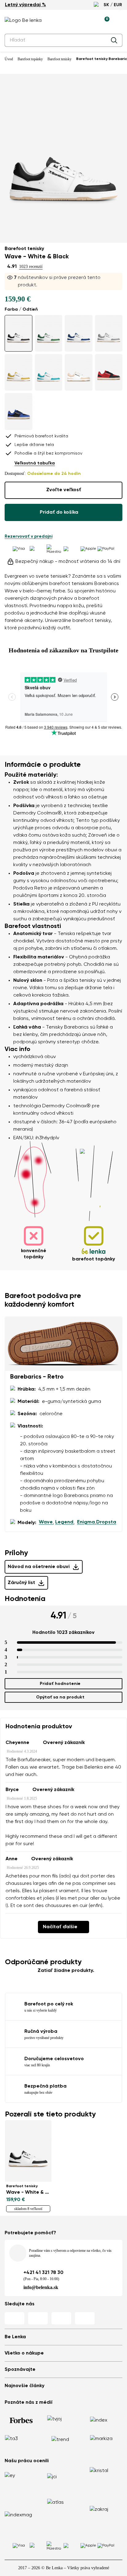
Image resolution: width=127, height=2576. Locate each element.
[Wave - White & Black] (18, 333)
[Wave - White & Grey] (109, 333)
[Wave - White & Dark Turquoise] (49, 372)
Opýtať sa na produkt (60, 1697)
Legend (64, 1522)
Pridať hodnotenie (60, 1684)
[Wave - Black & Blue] (18, 411)
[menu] (119, 22)
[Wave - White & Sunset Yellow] (18, 372)
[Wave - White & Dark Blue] (79, 333)
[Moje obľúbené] (76, 21)
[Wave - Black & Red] (109, 372)
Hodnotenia (25, 1599)
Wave (46, 1522)
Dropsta (106, 1522)
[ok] (114, 40)
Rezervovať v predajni (29, 536)
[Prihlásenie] (90, 21)
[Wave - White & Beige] (79, 372)
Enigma (86, 1522)
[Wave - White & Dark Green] (49, 333)
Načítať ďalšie (60, 1927)
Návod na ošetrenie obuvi (39, 1567)
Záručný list (21, 1583)
